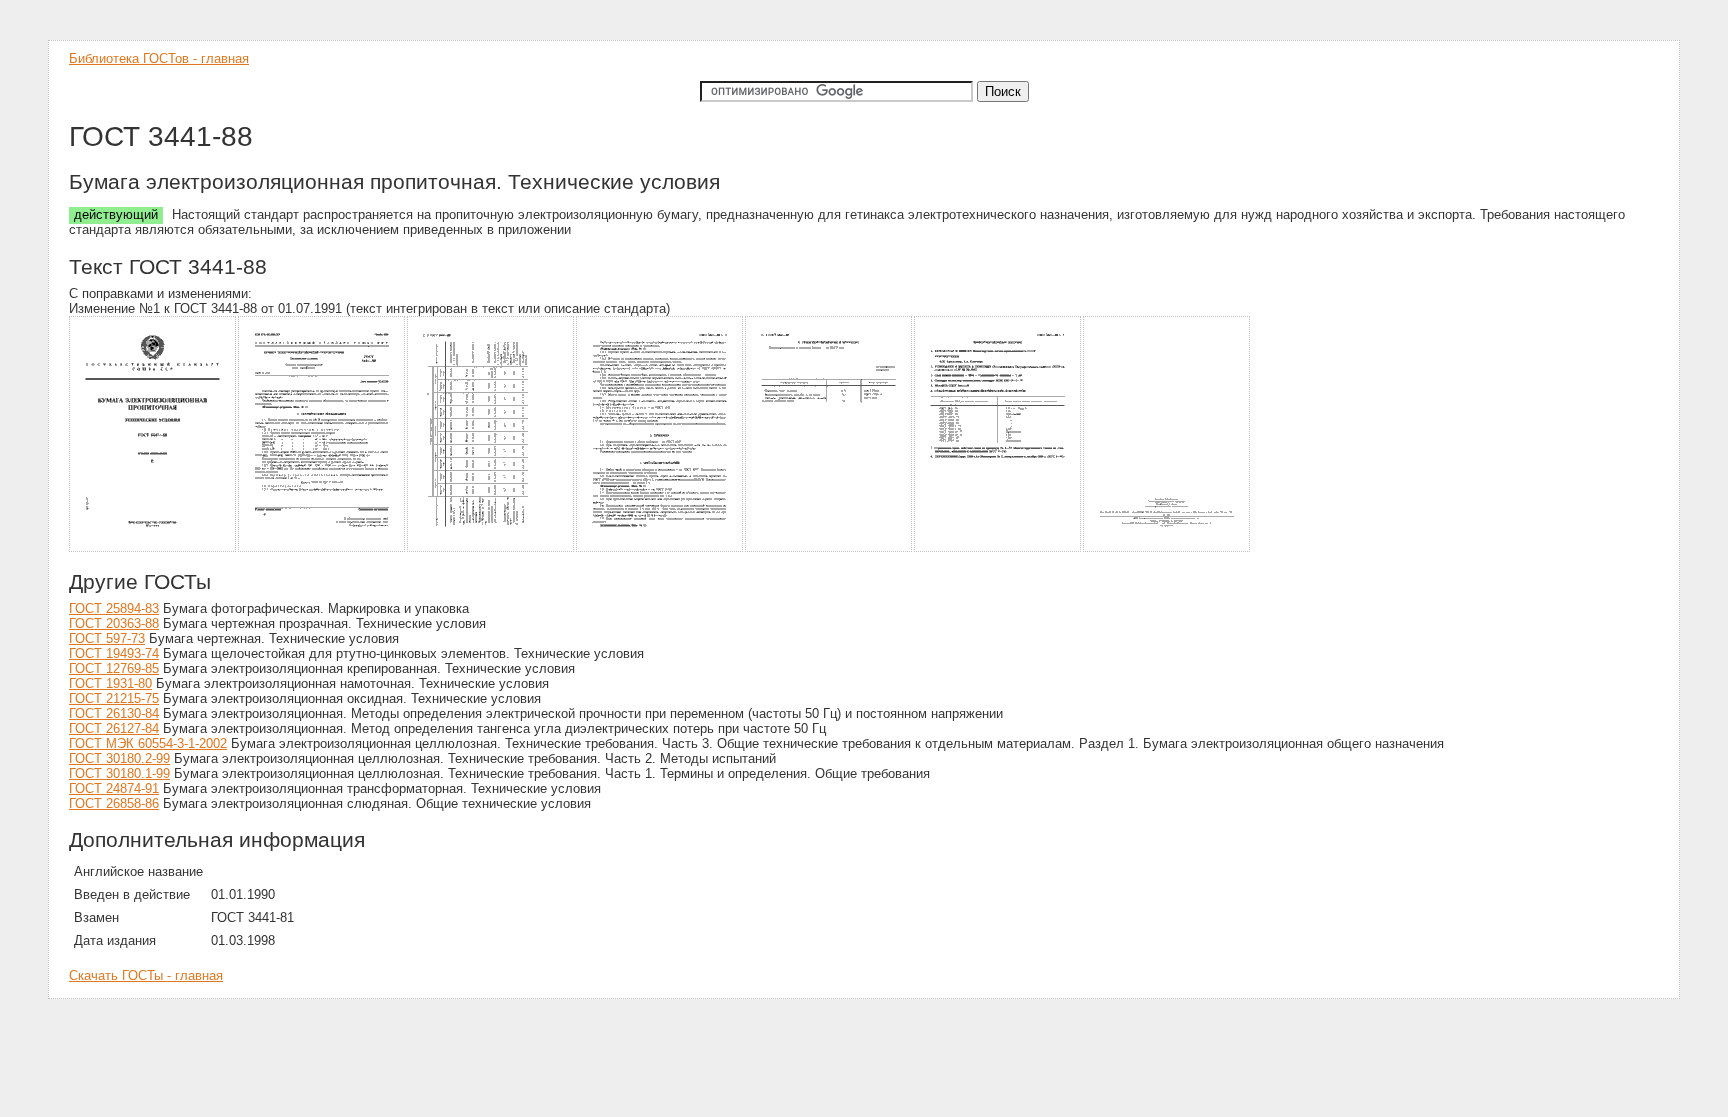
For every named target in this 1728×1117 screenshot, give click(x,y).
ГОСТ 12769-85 (114, 668)
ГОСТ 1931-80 (110, 683)
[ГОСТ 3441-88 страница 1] (153, 548)
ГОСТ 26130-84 (114, 713)
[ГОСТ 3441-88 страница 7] (1167, 548)
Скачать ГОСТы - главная (146, 975)
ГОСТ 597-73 (107, 638)
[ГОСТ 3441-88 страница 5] (829, 548)
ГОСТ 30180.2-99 (119, 758)
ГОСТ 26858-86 (114, 803)
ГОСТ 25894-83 (114, 608)
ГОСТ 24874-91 (114, 788)
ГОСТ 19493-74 (114, 653)
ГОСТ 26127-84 (114, 728)
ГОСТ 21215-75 (114, 698)
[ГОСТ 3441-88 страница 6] (998, 548)
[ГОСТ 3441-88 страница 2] (322, 548)
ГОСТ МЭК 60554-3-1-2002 (148, 743)
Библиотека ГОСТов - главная (159, 58)
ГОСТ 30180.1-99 (119, 773)
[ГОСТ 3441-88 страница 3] (491, 548)
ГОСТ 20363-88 (114, 623)
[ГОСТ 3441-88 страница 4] (660, 548)
